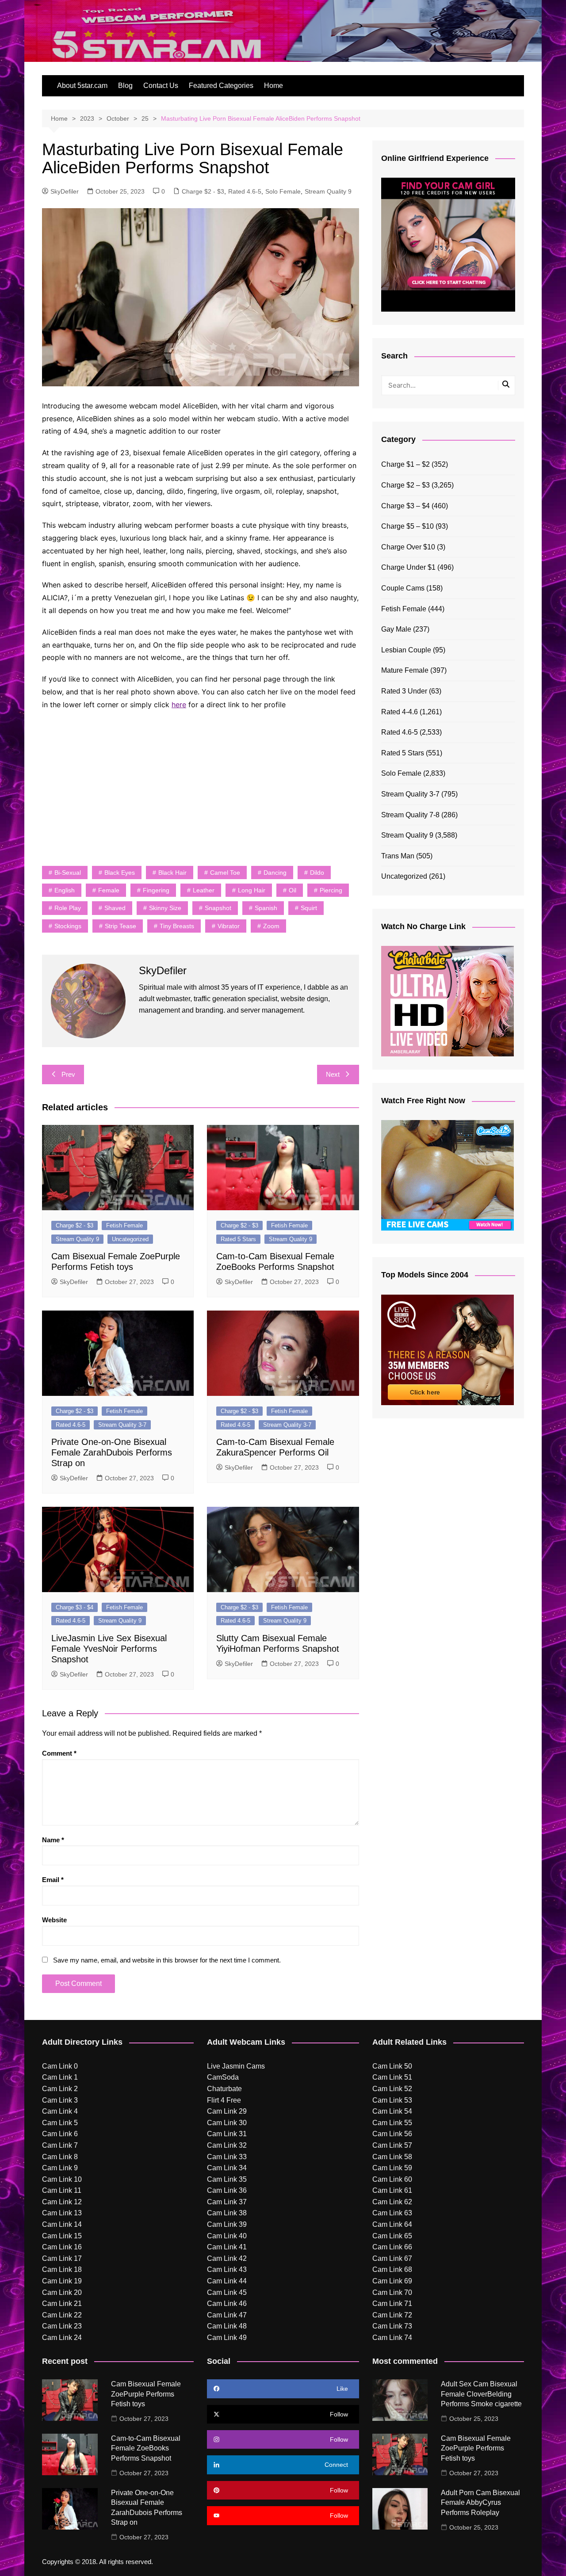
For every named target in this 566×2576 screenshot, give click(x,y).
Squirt (309, 908)
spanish (266, 908)
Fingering (156, 890)
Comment (59, 1753)
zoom (271, 926)
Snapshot (218, 908)
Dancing (275, 873)
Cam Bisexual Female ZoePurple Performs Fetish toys (146, 2394)
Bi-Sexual (68, 873)
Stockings (68, 926)
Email (53, 1880)
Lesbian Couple (406, 650)
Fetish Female (124, 1225)
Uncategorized (130, 1239)
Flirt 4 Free (224, 2100)
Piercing (331, 890)
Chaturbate (224, 2089)
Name (53, 1840)
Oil (293, 890)
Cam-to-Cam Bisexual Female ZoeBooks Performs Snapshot (146, 2448)
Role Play (68, 908)
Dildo (317, 873)
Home (273, 86)
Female (109, 890)
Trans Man (398, 856)
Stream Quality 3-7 (122, 1425)
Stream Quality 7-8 (410, 815)
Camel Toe (225, 873)
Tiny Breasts (177, 926)
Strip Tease (120, 926)
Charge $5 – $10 (407, 526)
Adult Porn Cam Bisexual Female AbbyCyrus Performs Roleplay (480, 2503)
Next (333, 1074)
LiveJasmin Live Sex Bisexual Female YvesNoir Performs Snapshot (109, 1649)
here (179, 705)
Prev (68, 1074)
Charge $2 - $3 (203, 191)
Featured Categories (221, 86)
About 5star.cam (82, 86)
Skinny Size (165, 908)
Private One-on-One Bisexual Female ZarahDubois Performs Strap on (112, 1452)
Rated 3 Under (404, 691)
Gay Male (396, 629)
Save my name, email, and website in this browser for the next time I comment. (167, 1960)
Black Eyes (120, 873)
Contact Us (161, 86)
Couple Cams (403, 588)
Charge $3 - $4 (75, 1607)
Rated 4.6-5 (245, 191)
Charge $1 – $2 (405, 464)
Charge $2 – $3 (405, 485)
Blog (125, 86)
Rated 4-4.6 (400, 712)
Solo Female (283, 191)
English (65, 890)
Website (54, 1920)
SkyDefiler (65, 191)
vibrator (229, 926)
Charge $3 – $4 (405, 506)
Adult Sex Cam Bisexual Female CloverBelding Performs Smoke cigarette (481, 2394)
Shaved (115, 908)
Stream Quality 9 (328, 191)
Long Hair (252, 890)
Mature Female (405, 670)
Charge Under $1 (408, 567)
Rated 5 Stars (238, 1239)
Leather (204, 890)
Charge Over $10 (408, 547)
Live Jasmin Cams (236, 2066)
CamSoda (223, 2077)
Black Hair (172, 873)
